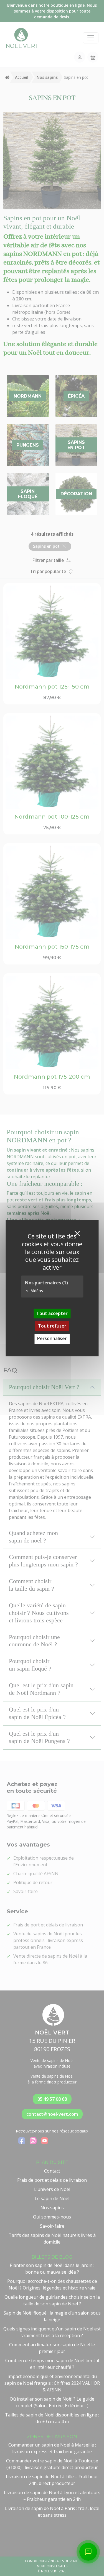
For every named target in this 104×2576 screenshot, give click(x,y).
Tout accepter (52, 1313)
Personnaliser (52, 1339)
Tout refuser (52, 1326)
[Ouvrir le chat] (88, 2552)
